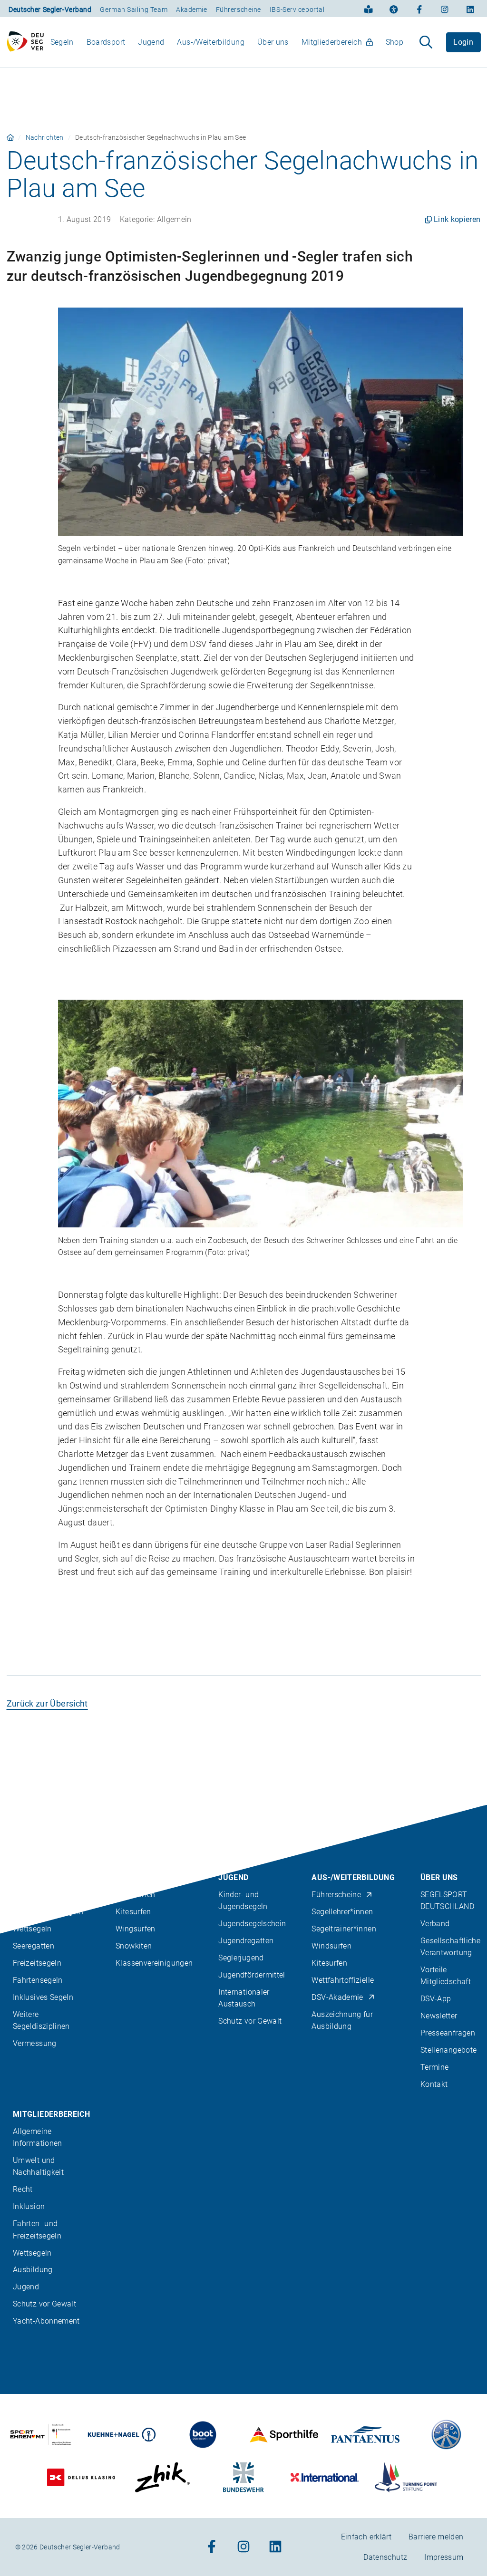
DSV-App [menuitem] (436, 1999)
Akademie (191, 10)
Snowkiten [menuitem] (134, 1946)
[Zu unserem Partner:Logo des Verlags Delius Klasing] (81, 2477)
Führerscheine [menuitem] (336, 1895)
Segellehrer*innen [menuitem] (342, 1912)
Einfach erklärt (366, 2537)
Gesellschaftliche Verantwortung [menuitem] (450, 1947)
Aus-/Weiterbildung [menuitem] (210, 42)
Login (463, 42)
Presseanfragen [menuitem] (448, 2033)
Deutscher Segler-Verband (50, 10)
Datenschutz (385, 2557)
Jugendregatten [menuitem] (246, 1941)
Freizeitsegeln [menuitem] (37, 1963)
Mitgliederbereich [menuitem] (332, 42)
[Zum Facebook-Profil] (419, 9)
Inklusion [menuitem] (29, 2206)
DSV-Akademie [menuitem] (337, 1997)
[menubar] (227, 42)
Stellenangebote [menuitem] (448, 2050)
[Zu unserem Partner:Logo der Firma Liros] (447, 2435)
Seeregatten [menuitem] (34, 1946)
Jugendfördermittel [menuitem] (252, 1975)
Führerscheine (239, 10)
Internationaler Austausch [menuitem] (244, 1998)
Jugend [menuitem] (151, 42)
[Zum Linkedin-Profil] (470, 9)
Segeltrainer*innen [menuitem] (344, 1929)
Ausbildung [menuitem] (33, 2270)
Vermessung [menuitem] (35, 2043)
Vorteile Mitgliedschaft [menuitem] (446, 1976)
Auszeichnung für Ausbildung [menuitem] (342, 2020)
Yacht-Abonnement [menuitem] (46, 2321)
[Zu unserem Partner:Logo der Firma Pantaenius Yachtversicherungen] (365, 2435)
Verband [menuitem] (435, 1924)
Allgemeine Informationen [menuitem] (38, 2137)
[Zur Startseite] (25, 42)
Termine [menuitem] (435, 2067)
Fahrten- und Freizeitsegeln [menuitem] (37, 2229)
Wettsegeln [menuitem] (32, 1929)
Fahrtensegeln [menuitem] (38, 1980)
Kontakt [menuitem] (434, 2084)
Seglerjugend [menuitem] (241, 1958)
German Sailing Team (134, 10)
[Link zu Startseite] (10, 137)
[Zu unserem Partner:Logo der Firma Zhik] (162, 2477)
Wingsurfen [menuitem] (136, 1929)
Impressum (444, 2557)
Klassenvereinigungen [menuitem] (154, 1963)
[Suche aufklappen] (426, 42)
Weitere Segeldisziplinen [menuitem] (41, 2020)
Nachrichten (45, 137)
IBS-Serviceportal (297, 10)
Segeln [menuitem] (62, 42)
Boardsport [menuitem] (106, 42)
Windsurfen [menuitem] (136, 1895)
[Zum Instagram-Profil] (445, 9)
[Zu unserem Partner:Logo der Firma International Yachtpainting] (325, 2477)
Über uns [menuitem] (273, 42)
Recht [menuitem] (23, 2189)
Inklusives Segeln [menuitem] (43, 1997)
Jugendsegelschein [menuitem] (252, 1924)
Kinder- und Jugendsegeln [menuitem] (243, 1901)
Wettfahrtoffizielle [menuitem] (343, 1980)
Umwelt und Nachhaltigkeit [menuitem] (38, 2166)
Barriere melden (436, 2537)
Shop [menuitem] (394, 42)
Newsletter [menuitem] (439, 2016)
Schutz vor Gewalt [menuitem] (250, 2021)
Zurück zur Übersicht (47, 1703)
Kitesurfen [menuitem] (133, 1912)
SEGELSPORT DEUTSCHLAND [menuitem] (447, 1901)
